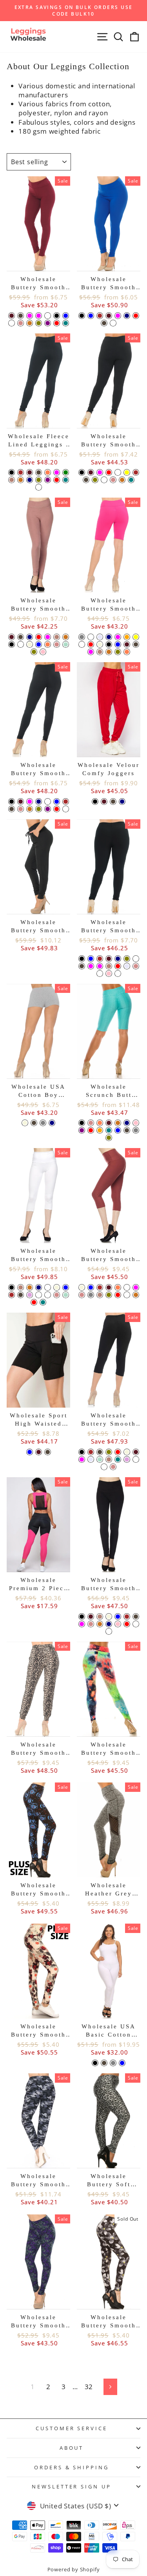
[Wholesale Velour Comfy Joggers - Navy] (122, 802)
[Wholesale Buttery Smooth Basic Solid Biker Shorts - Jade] (91, 637)
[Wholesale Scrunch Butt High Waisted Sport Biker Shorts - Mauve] (91, 1123)
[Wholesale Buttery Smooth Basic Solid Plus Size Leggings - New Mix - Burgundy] (109, 959)
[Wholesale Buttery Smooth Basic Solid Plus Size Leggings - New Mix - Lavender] (127, 966)
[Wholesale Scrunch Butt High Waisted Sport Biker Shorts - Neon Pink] (136, 1123)
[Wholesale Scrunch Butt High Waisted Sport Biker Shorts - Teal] (109, 1130)
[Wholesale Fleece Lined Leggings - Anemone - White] (39, 487)
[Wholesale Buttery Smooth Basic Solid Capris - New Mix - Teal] (118, 1459)
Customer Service (72, 2428)
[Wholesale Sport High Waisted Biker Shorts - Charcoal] (48, 1452)
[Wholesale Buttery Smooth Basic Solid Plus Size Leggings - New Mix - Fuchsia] (91, 966)
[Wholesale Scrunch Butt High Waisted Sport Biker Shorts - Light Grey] (136, 1130)
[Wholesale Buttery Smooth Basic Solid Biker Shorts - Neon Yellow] (136, 637)
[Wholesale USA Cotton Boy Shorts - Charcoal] (34, 1123)
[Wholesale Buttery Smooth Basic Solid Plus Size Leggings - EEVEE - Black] (82, 472)
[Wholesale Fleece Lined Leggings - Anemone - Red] (57, 480)
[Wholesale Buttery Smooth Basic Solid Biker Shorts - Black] (109, 644)
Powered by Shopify (74, 2570)
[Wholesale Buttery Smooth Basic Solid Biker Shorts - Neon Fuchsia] (118, 637)
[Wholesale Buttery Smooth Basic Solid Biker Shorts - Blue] (118, 644)
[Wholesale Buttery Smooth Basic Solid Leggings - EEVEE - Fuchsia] (30, 802)
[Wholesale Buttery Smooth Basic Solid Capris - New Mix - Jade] (136, 1459)
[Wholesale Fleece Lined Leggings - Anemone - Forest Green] (66, 472)
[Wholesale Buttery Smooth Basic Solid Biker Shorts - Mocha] (100, 652)
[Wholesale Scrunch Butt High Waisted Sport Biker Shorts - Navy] (127, 1123)
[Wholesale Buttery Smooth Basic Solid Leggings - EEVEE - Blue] (57, 802)
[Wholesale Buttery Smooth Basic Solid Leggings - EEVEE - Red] (57, 809)
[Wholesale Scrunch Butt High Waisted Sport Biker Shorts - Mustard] (118, 1123)
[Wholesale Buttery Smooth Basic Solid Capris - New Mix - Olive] (109, 1452)
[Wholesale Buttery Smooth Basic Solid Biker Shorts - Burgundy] (127, 644)
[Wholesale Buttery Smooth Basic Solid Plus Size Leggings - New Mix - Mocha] (109, 966)
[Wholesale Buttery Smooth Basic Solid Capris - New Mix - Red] (118, 1452)
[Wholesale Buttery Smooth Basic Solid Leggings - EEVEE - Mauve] (21, 809)
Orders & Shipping (72, 2467)
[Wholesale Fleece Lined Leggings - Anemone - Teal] (66, 480)
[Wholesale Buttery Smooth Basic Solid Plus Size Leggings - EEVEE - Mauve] (113, 480)
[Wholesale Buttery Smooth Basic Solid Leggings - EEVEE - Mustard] (30, 809)
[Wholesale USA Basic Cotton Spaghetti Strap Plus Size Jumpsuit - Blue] (122, 2063)
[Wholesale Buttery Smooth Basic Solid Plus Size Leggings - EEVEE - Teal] (131, 480)
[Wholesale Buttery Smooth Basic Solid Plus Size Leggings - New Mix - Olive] (127, 959)
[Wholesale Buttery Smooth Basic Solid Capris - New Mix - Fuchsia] (82, 1459)
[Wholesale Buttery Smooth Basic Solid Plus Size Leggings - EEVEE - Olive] (95, 480)
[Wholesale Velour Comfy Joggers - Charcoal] (113, 802)
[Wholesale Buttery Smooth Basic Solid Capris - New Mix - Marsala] (104, 1467)
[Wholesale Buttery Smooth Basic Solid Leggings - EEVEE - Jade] (66, 809)
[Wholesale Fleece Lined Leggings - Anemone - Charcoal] (39, 472)
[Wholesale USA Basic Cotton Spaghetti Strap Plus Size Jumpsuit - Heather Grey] (113, 2063)
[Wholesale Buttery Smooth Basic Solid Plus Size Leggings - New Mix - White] (136, 959)
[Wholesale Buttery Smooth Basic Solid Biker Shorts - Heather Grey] (82, 637)
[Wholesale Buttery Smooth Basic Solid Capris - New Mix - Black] (82, 1452)
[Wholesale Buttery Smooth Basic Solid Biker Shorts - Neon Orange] (127, 637)
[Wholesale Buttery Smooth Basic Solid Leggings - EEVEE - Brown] (66, 802)
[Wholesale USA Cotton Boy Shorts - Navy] (52, 1123)
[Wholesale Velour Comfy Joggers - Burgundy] (104, 802)
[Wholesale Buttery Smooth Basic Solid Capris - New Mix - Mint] (100, 1459)
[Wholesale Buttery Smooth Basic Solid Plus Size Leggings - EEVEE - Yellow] (127, 472)
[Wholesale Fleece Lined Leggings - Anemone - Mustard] (21, 480)
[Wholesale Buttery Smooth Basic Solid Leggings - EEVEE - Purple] (48, 809)
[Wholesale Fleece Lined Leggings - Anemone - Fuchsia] (57, 472)
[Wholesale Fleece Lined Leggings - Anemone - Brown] (21, 472)
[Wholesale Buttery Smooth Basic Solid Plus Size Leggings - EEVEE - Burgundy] (91, 472)
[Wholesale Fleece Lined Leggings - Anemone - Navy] (30, 480)
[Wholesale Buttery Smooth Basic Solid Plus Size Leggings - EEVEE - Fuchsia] (100, 472)
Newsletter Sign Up (72, 2486)
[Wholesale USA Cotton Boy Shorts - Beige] (25, 1123)
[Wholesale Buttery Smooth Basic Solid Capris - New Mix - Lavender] (91, 1459)
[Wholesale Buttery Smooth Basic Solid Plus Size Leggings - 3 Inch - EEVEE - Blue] (91, 316)
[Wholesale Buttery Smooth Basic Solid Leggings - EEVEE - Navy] (39, 802)
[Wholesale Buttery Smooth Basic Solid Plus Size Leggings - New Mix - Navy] (118, 959)
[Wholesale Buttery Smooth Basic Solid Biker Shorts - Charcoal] (136, 644)
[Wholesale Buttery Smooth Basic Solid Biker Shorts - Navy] (109, 637)
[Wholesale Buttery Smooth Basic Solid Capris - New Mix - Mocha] (109, 1459)
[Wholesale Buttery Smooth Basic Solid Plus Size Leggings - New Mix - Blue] (91, 959)
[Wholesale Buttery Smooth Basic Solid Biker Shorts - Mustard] (109, 652)
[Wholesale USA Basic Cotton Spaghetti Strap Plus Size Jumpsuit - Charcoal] (104, 2063)
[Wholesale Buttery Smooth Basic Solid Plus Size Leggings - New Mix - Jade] (100, 974)
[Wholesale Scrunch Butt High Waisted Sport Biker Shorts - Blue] (118, 1130)
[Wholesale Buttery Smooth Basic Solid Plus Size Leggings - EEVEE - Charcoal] (86, 480)
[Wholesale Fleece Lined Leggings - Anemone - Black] (12, 472)
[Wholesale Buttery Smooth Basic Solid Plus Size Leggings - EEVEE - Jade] (104, 480)
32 (89, 2387)
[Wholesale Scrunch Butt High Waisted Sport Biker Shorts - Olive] (109, 1138)
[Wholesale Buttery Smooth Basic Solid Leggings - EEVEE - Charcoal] (12, 809)
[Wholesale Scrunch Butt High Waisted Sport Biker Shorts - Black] (82, 1123)
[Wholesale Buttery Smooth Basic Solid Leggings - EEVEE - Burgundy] (21, 802)
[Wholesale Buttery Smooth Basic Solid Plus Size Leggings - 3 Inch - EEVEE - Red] (136, 316)
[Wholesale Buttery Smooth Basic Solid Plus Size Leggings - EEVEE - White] (118, 472)
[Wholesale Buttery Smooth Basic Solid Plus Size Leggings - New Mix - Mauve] (136, 966)
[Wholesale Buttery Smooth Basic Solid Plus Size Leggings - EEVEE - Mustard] (122, 480)
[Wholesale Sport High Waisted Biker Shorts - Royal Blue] (30, 1452)
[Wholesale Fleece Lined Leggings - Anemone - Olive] (39, 480)
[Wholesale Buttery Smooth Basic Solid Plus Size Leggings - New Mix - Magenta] (100, 966)
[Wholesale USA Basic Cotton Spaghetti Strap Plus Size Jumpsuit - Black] (95, 2063)
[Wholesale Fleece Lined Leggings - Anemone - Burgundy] (30, 472)
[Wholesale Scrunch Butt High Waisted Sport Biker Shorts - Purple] (82, 1130)
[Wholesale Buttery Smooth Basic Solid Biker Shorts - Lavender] (100, 637)
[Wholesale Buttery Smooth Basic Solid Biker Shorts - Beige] (100, 644)
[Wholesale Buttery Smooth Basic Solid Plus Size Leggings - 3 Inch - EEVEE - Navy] (127, 316)
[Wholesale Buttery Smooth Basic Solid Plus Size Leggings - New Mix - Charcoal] (82, 966)
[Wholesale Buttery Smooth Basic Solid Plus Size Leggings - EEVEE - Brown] (136, 472)
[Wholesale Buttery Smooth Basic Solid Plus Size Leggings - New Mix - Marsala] (118, 974)
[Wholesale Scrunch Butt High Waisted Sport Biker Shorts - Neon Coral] (100, 1123)
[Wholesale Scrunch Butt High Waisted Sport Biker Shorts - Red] (91, 1130)
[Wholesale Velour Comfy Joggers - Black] (95, 802)
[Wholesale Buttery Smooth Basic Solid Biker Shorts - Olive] (118, 652)
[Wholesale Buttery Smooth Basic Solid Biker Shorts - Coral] (127, 652)
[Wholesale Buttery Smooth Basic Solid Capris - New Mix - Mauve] (113, 1467)
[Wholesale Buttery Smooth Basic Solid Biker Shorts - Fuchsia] (91, 652)
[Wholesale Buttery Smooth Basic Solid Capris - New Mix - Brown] (91, 1452)
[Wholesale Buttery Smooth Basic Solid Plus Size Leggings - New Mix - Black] (82, 959)
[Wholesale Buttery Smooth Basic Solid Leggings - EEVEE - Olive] (39, 809)
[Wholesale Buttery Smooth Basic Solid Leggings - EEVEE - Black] (12, 802)
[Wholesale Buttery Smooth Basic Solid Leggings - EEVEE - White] (48, 802)
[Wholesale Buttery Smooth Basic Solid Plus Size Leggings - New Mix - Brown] (100, 959)
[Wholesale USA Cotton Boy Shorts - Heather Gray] (43, 1123)
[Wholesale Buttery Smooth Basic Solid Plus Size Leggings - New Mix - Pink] (109, 974)
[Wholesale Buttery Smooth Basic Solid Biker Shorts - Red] (91, 644)
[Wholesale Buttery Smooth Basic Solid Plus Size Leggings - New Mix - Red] (118, 966)
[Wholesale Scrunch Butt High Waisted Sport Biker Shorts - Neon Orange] (100, 1130)
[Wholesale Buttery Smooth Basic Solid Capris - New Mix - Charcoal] (100, 1452)
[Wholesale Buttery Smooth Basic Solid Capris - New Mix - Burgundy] (136, 1452)
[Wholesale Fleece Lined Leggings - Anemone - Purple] (48, 480)
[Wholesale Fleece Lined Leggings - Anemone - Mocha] (12, 480)
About (72, 2448)
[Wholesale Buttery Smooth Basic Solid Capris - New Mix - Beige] (127, 1452)
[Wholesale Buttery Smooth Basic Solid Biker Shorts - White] (82, 644)
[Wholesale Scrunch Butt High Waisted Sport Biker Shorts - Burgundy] (109, 1123)
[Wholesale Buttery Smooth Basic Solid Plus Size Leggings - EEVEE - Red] (109, 472)
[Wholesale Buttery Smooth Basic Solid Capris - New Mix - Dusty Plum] (127, 1459)
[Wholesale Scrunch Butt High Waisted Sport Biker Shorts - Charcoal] (127, 1130)
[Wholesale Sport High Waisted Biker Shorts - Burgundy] (39, 1452)
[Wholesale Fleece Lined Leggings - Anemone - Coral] (48, 472)
